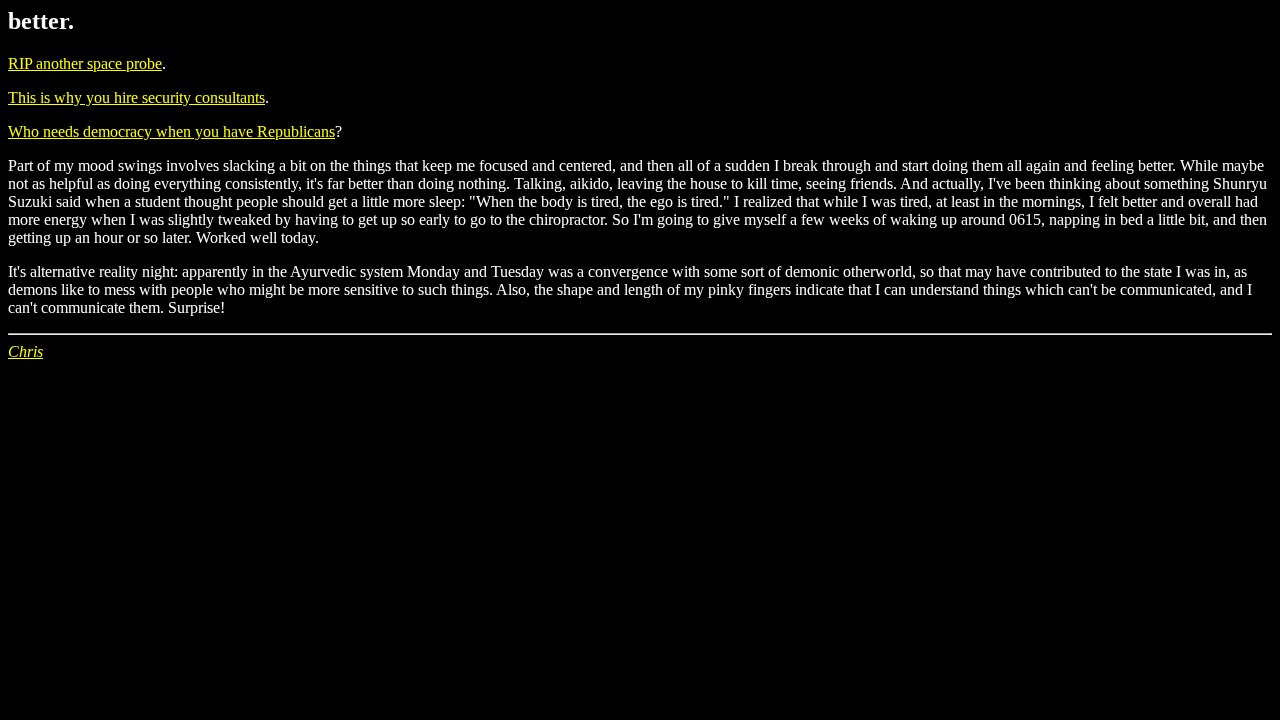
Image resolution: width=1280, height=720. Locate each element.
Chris (25, 351)
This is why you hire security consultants (136, 97)
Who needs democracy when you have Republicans (171, 131)
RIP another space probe (85, 63)
